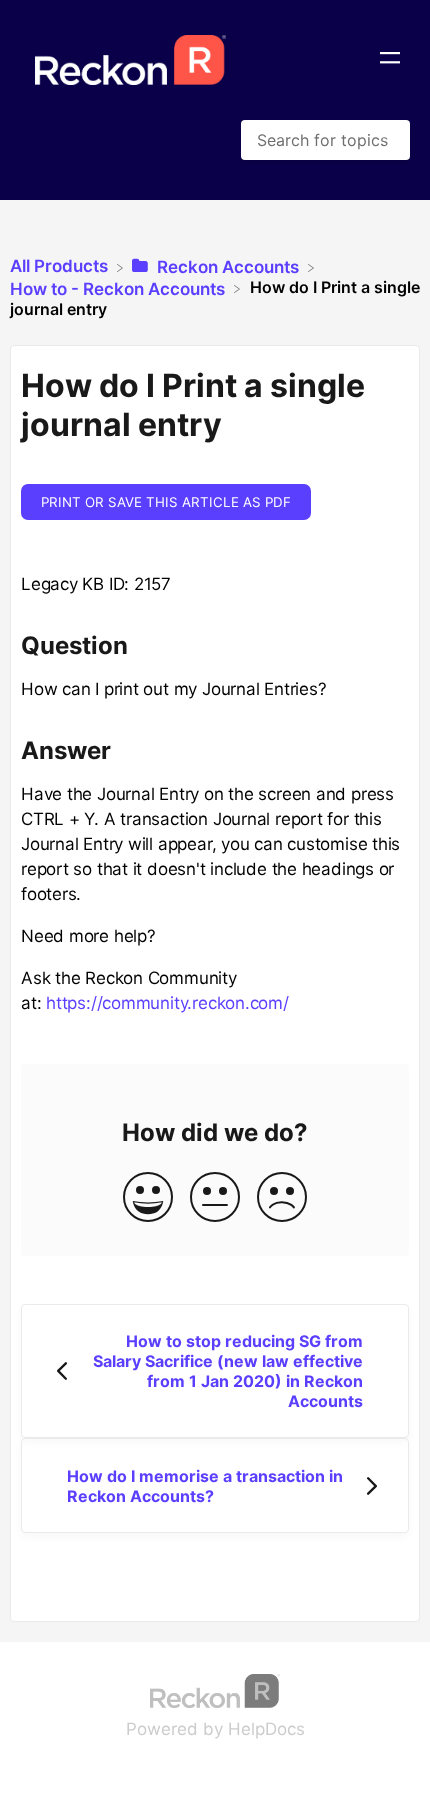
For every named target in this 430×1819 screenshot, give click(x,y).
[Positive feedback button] (148, 1198)
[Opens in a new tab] (215, 1689)
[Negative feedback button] (282, 1198)
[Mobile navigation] (390, 60)
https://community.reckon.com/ (167, 1003)
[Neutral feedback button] (215, 1198)
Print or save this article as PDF (166, 502)
